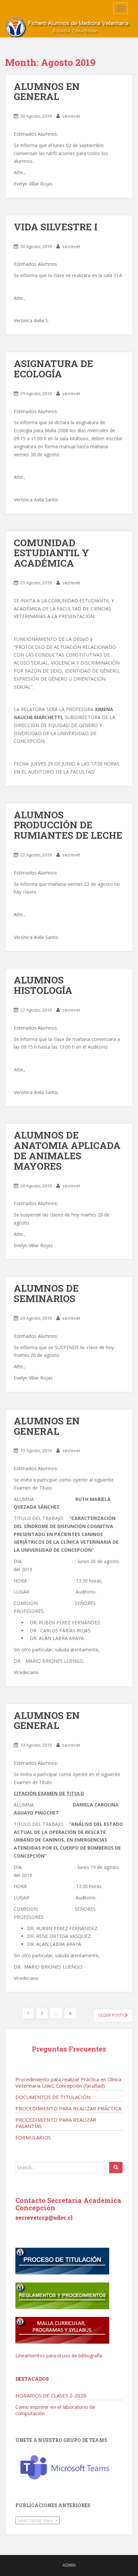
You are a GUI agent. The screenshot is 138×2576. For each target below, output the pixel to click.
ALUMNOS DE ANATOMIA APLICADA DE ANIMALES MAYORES (67, 1150)
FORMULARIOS (33, 2137)
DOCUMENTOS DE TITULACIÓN (53, 2097)
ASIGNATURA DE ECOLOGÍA (53, 369)
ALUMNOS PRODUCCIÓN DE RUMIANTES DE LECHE (68, 825)
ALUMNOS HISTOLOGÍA (43, 985)
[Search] (116, 2168)
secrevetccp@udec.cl (44, 2217)
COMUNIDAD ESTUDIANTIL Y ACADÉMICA (51, 553)
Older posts (112, 2015)
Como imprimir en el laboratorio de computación (55, 2410)
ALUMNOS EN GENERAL (47, 92)
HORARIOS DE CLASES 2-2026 (51, 2395)
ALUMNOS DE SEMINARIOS (46, 1293)
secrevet (71, 116)
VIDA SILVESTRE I (56, 227)
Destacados (32, 2379)
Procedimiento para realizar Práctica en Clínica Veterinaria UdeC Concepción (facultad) (68, 2082)
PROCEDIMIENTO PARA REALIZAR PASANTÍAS (56, 2123)
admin (69, 2565)
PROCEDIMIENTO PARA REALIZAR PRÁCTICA (68, 2108)
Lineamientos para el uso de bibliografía (59, 2356)
